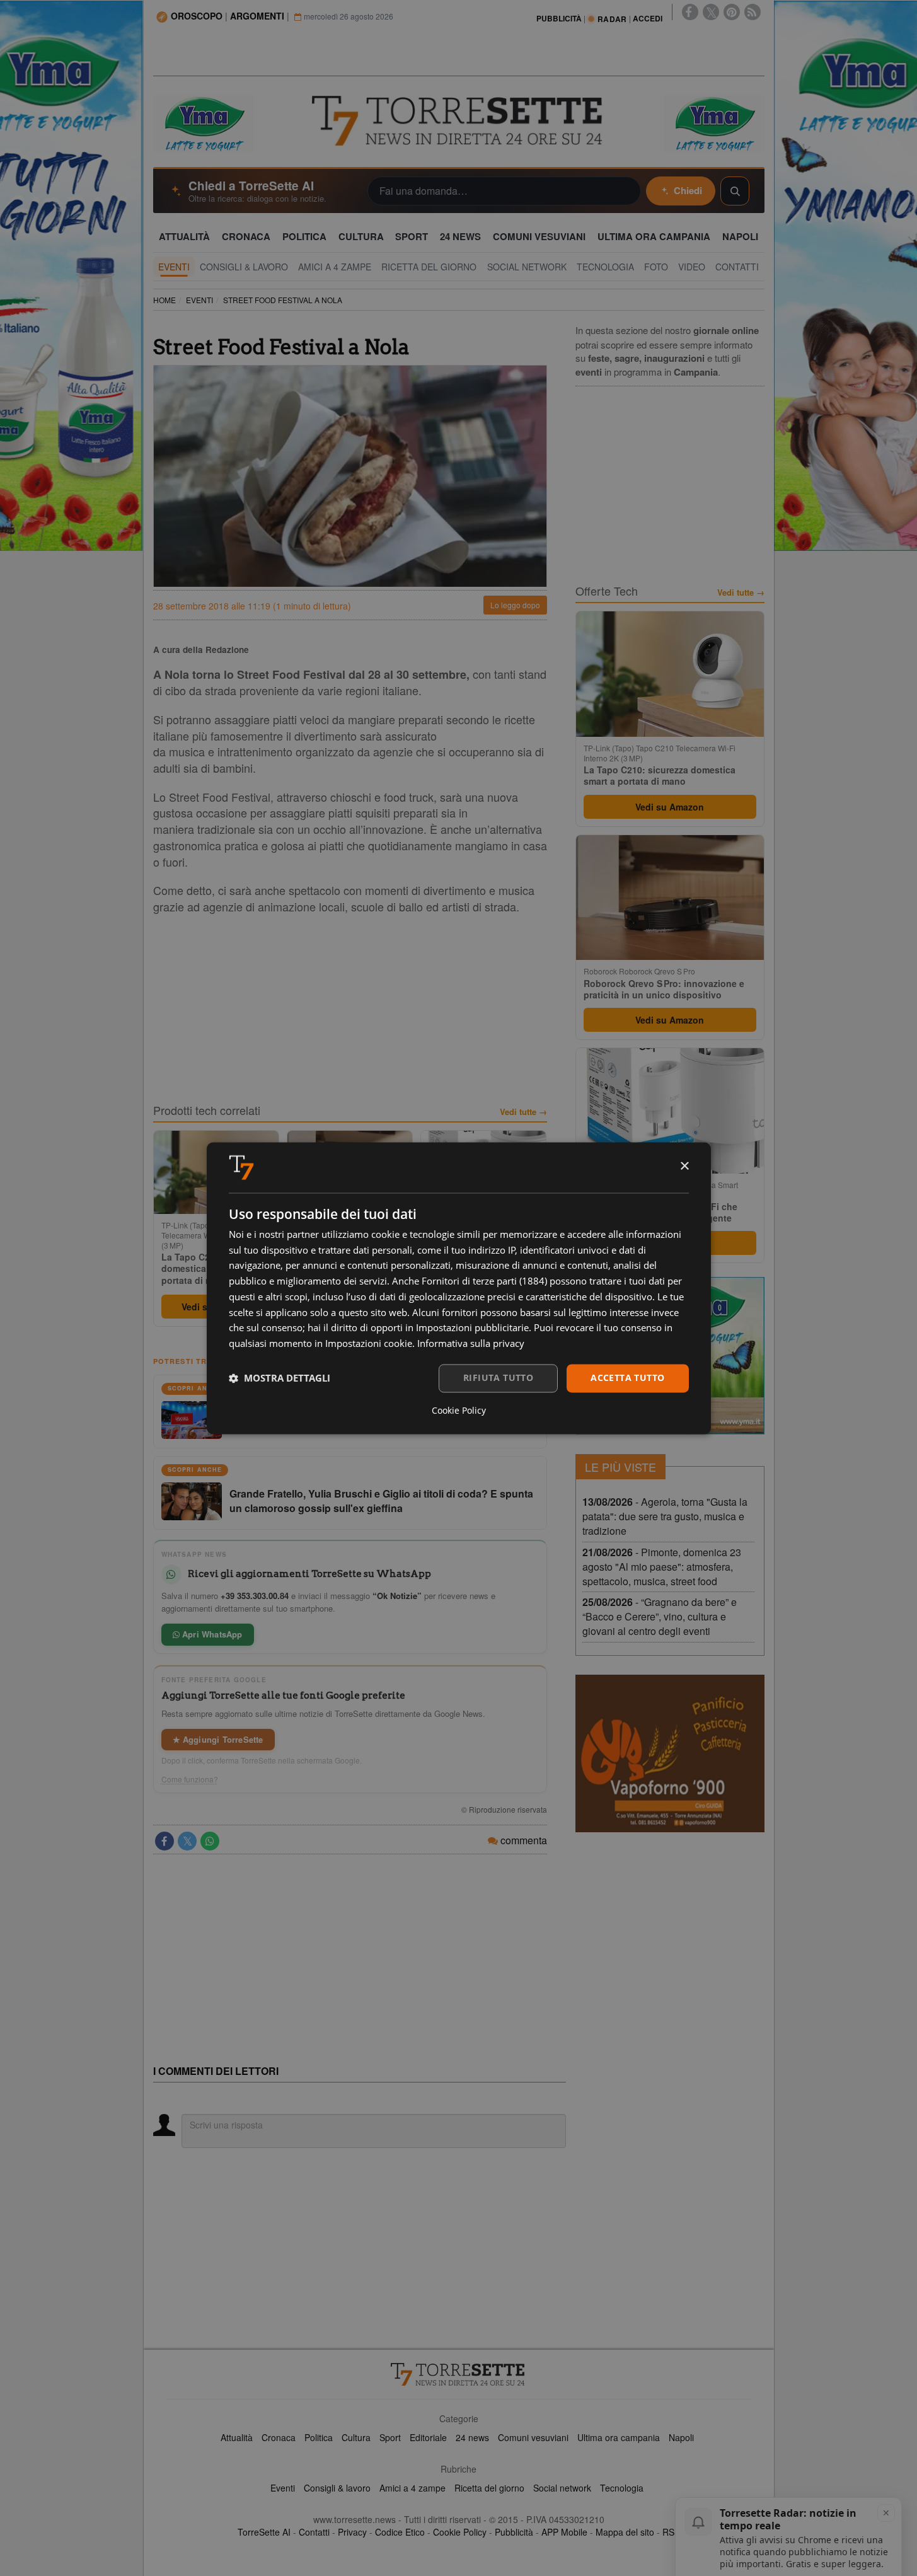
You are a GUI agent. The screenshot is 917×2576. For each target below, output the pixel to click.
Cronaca (279, 2437)
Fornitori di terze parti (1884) (484, 1281)
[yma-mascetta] (204, 122)
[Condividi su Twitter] (187, 1841)
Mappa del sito (625, 2532)
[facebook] (690, 12)
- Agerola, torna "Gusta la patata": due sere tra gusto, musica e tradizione (665, 1516)
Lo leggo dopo (515, 605)
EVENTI (199, 300)
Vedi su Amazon (670, 807)
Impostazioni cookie (369, 1344)
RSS (671, 2532)
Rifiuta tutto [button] (498, 1378)
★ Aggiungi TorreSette (218, 1739)
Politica (319, 2437)
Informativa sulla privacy (471, 1344)
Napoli (681, 2437)
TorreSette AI (264, 2532)
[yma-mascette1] (714, 122)
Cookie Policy (460, 2532)
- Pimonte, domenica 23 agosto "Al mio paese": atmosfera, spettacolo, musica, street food (662, 1567)
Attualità (237, 2437)
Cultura (356, 2437)
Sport (390, 2437)
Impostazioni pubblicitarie (472, 1328)
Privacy (352, 2532)
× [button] (684, 1166)
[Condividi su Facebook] (164, 1841)
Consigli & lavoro (337, 2488)
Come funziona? (190, 1779)
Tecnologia (622, 2488)
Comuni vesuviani (533, 2437)
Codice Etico (400, 2532)
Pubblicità (514, 2532)
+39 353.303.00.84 (255, 1596)
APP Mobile (564, 2532)
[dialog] (459, 1288)
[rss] (753, 12)
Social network (562, 2488)
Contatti (314, 2532)
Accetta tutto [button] (627, 1378)
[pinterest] (732, 12)
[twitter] (711, 12)
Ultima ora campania (619, 2437)
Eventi (283, 2488)
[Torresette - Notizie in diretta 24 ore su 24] (459, 2374)
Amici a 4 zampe (412, 2488)
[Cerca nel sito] (735, 191)
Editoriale (428, 2437)
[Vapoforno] (670, 1753)
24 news (472, 2437)
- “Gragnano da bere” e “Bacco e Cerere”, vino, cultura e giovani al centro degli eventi (660, 1616)
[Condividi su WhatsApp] (210, 1841)
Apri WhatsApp (211, 1634)
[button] (280, 1378)
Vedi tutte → (523, 1112)
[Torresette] (459, 121)
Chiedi (688, 190)
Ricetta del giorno (489, 2488)
